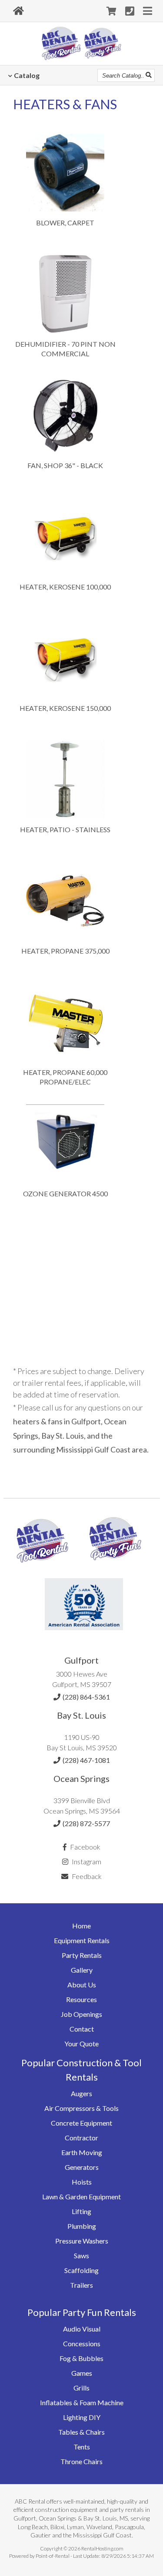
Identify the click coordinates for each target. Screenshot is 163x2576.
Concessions (82, 2343)
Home (81, 1926)
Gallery (82, 1970)
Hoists (82, 2182)
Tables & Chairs (81, 2432)
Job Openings (81, 2014)
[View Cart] (111, 11)
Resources (81, 1999)
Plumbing (82, 2226)
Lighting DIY (82, 2417)
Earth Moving (82, 2152)
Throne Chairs (81, 2461)
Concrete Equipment (81, 2123)
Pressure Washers (82, 2241)
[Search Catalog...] (149, 75)
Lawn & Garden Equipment (81, 2197)
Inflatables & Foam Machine (82, 2402)
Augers (81, 2093)
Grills (81, 2388)
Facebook (85, 1847)
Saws (81, 2255)
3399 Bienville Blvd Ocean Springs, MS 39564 (82, 1806)
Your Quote (81, 2044)
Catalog (27, 75)
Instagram (86, 1861)
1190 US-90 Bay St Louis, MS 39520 (82, 1742)
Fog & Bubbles (81, 2358)
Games (82, 2373)
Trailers (81, 2285)
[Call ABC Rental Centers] (130, 11)
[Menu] (148, 11)
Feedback (86, 1876)
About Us (82, 1985)
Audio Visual (82, 2329)
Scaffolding (81, 2270)
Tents (82, 2447)
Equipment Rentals (82, 1940)
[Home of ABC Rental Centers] (18, 11)
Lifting (81, 2211)
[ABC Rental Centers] (42, 1569)
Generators (82, 2167)
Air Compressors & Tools (81, 2108)
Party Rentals (82, 1955)
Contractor (81, 2138)
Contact (82, 2029)
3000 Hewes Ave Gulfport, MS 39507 (82, 1679)
